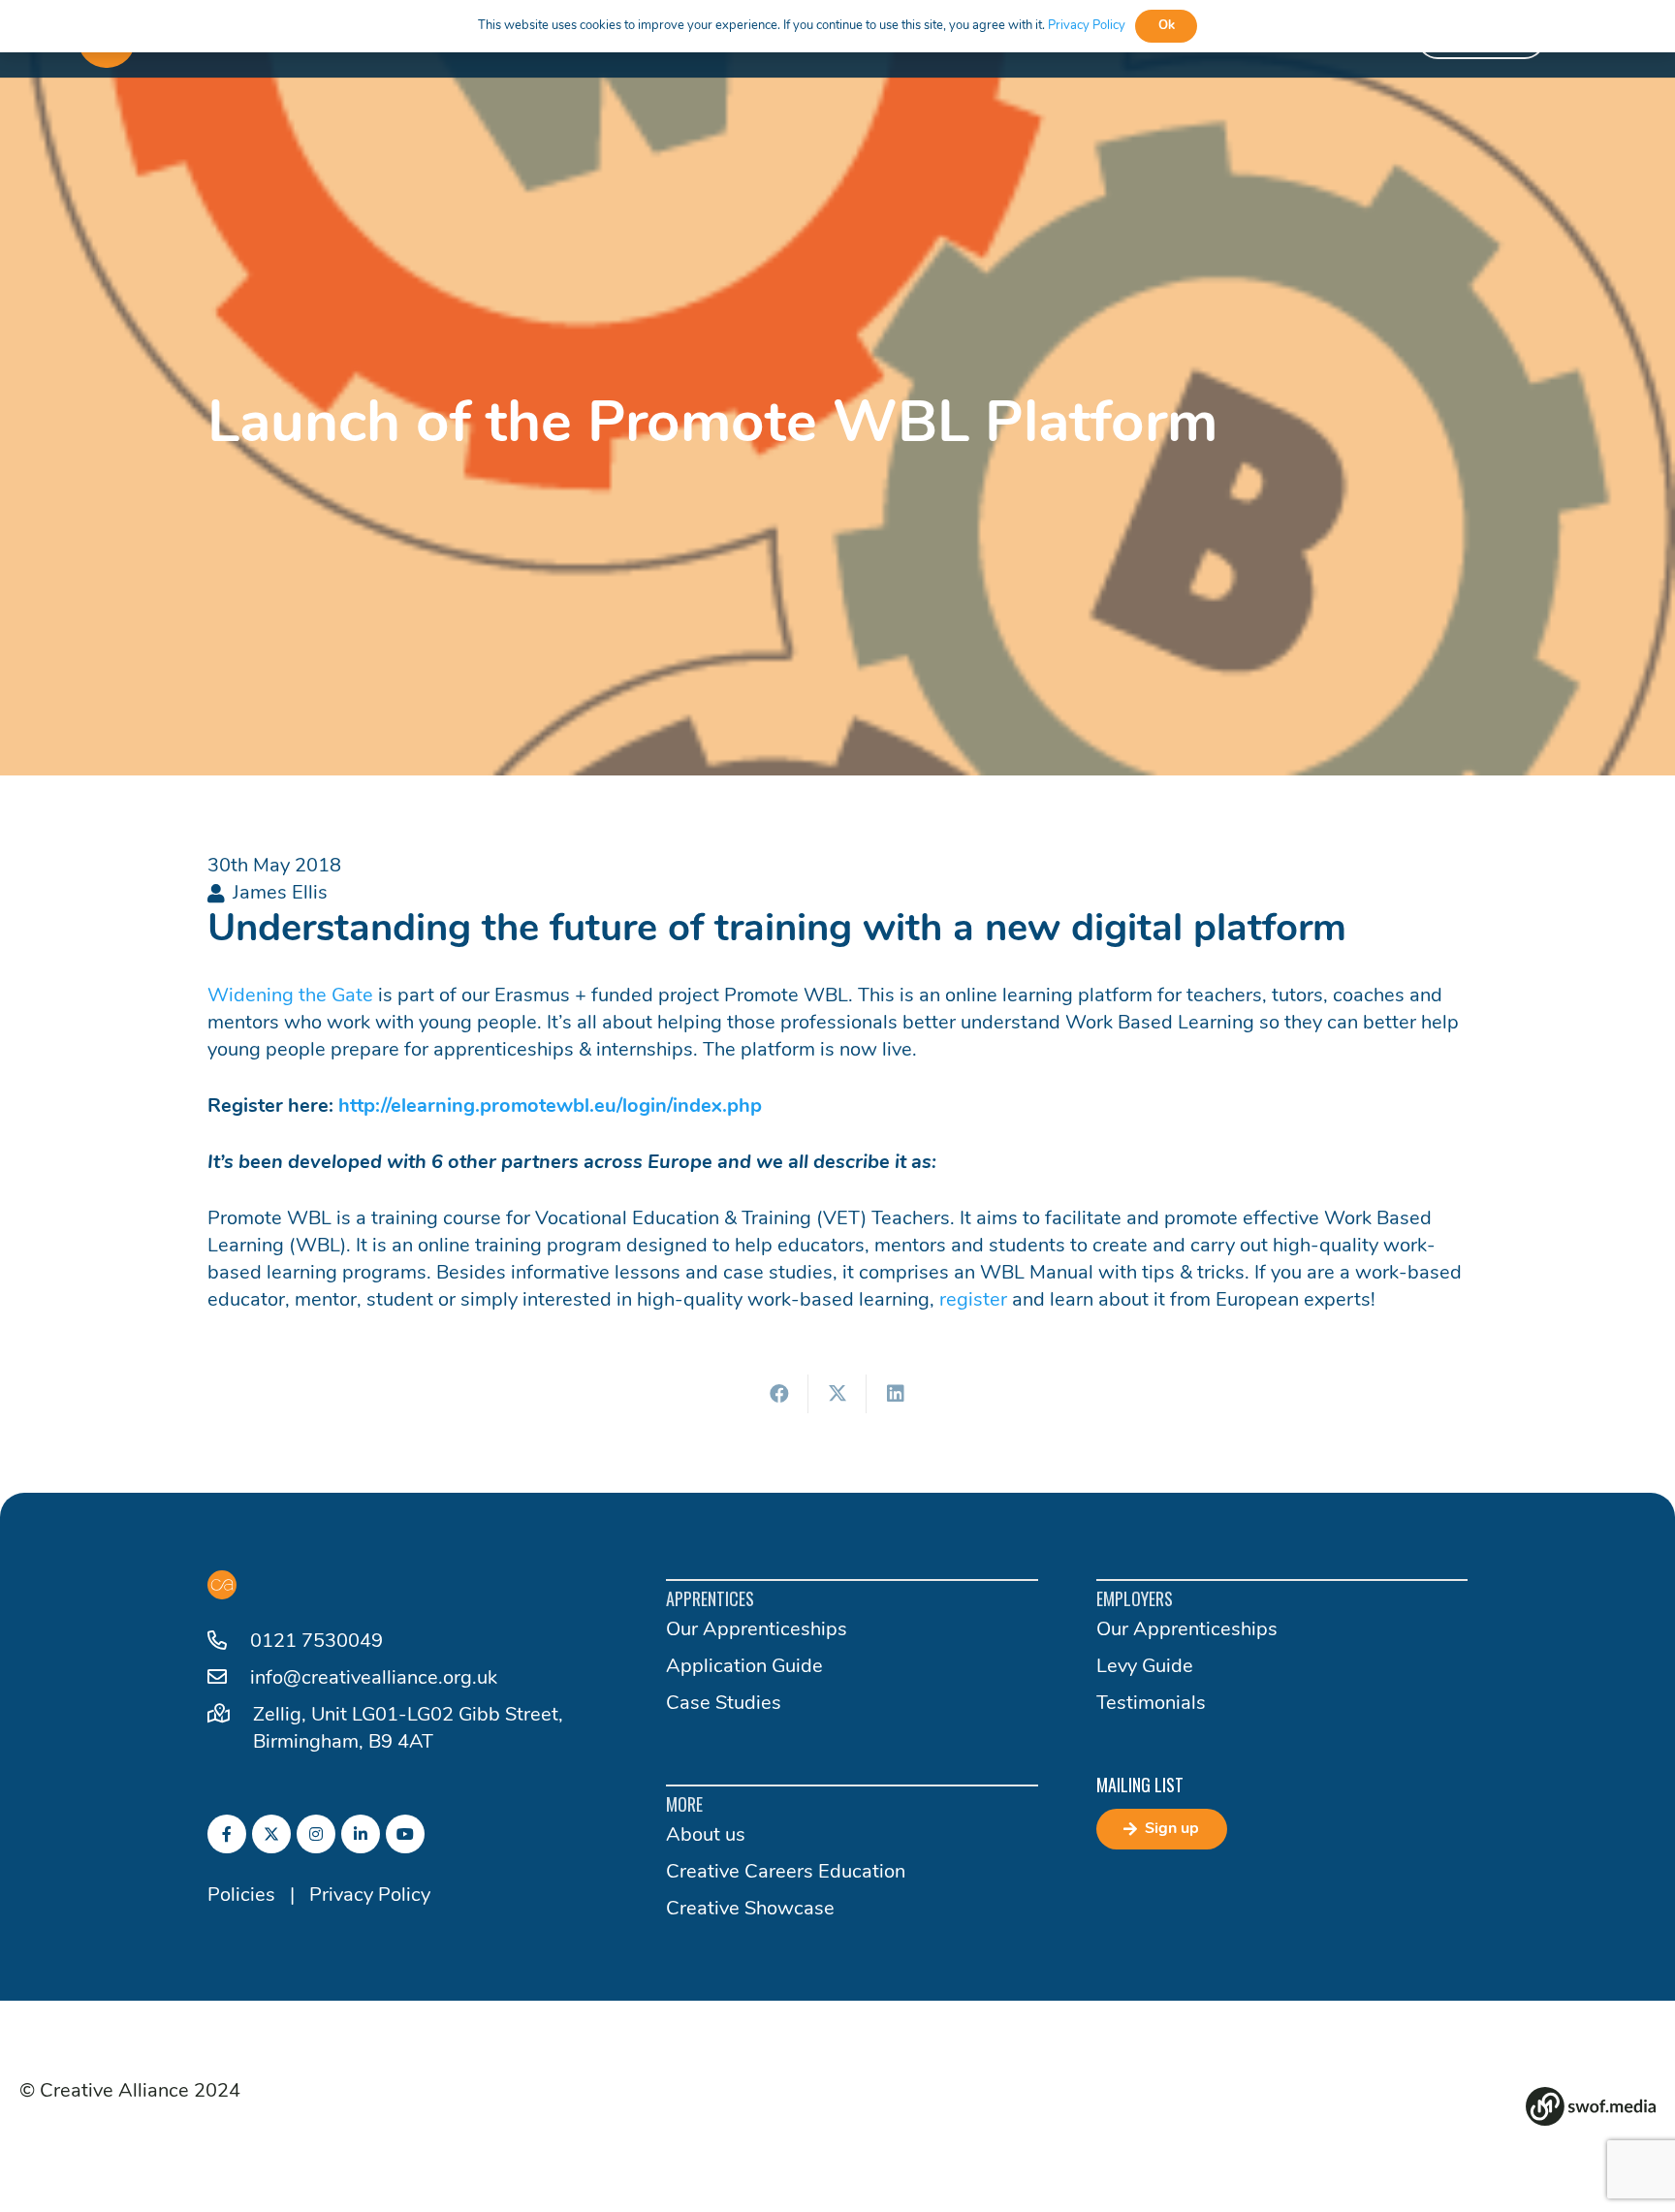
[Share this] (779, 1394)
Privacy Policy (370, 1896)
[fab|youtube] (405, 1834)
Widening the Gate (290, 996)
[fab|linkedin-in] (361, 1834)
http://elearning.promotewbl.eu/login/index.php (550, 1107)
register (973, 1301)
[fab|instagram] (316, 1834)
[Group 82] (1591, 2106)
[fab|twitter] (271, 1834)
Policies (241, 1896)
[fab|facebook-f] (227, 1834)
